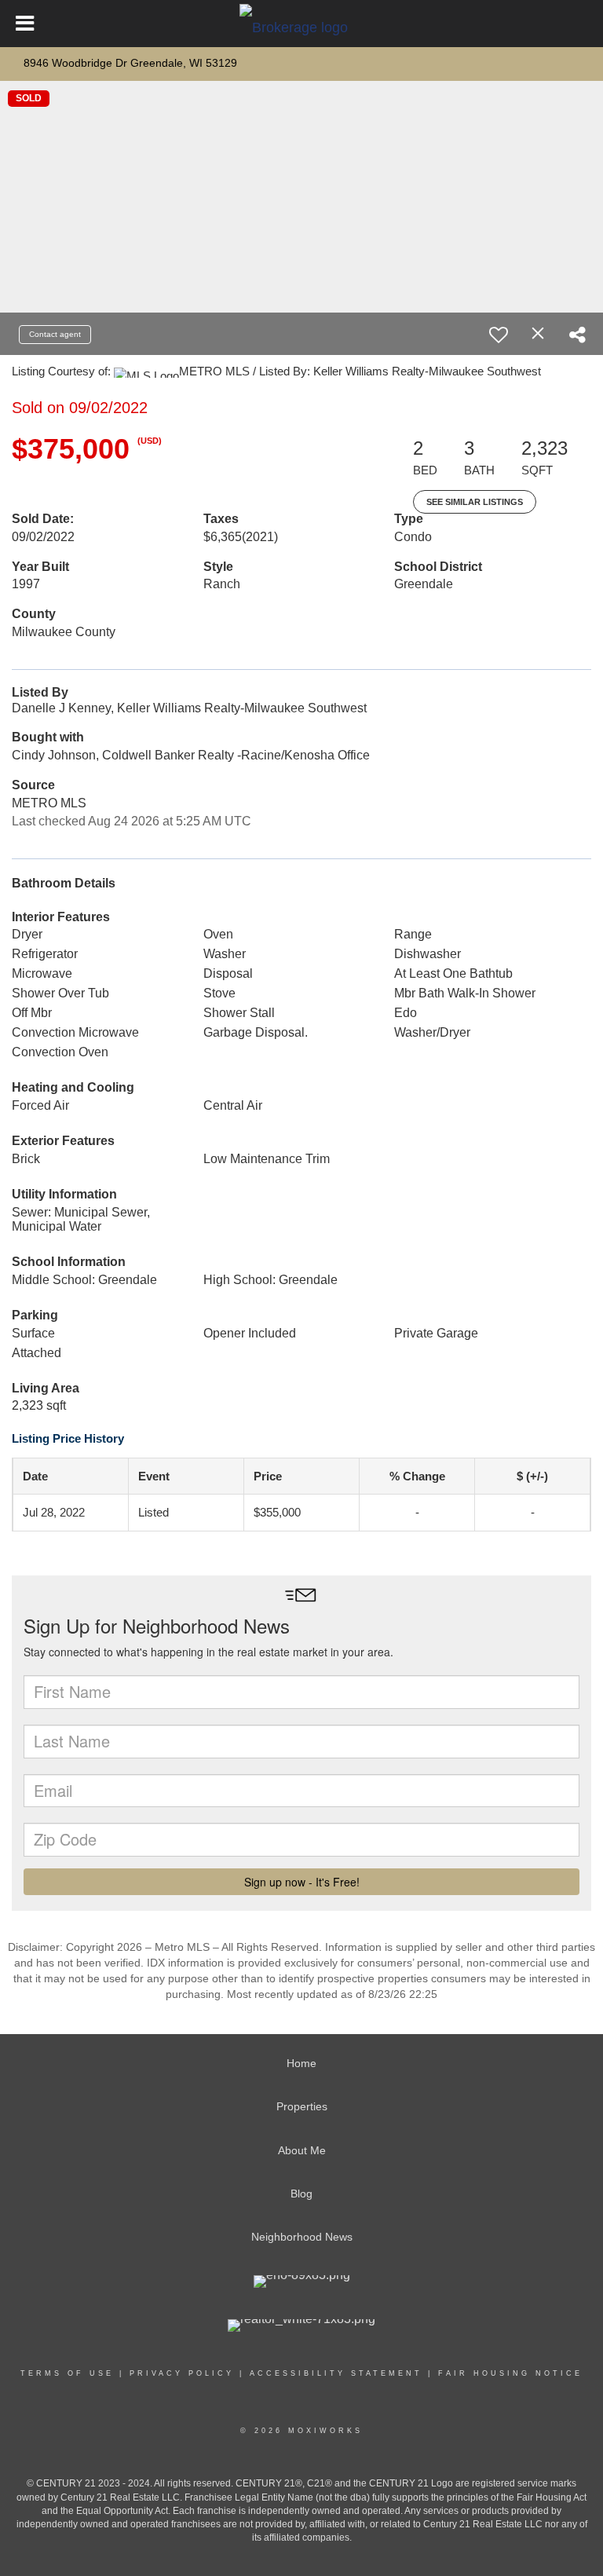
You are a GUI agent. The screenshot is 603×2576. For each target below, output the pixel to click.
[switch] (499, 335)
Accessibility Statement (336, 2373)
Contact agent (55, 334)
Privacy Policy (182, 2373)
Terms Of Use (67, 2373)
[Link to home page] (301, 24)
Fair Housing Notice (510, 2373)
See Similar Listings (475, 502)
